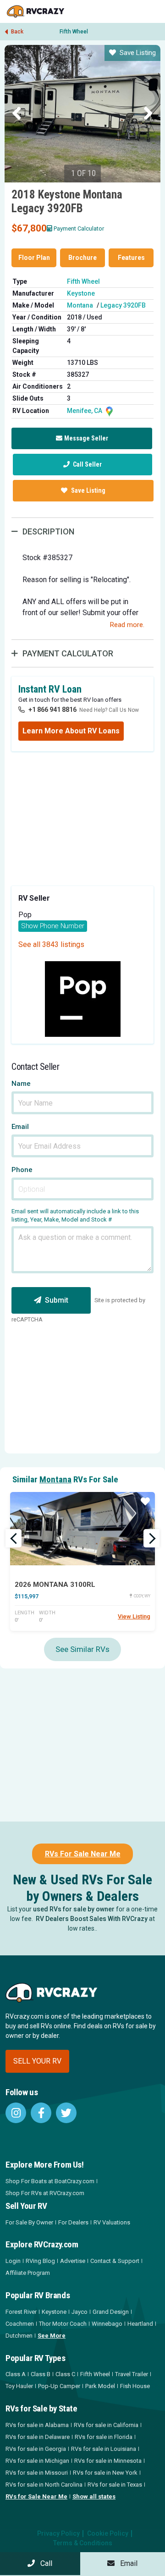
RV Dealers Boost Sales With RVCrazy (92, 1919)
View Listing (134, 1616)
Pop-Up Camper (59, 2386)
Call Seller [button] (87, 464)
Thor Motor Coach (63, 2324)
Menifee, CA (85, 411)
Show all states (94, 2496)
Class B (41, 2374)
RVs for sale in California (106, 2425)
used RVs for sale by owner (74, 1909)
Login (13, 2261)
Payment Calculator (79, 228)
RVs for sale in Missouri (37, 2473)
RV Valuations (112, 2222)
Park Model (100, 2386)
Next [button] (148, 114)
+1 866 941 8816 (52, 710)
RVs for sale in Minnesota (108, 2461)
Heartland (140, 2324)
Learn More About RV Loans (71, 731)
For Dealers (73, 2222)
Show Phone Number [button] (53, 926)
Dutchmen (19, 2336)
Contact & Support (115, 2261)
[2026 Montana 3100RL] (82, 1529)
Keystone (81, 293)
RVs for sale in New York (105, 2473)
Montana (80, 305)
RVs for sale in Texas (115, 2485)
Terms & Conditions (83, 2543)
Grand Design (111, 2312)
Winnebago (107, 2324)
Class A (16, 2374)
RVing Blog (40, 2261)
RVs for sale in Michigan (37, 2461)
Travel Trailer (132, 2374)
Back (16, 32)
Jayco (80, 2312)
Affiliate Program (28, 2273)
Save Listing (138, 53)
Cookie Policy (108, 2533)
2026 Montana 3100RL (55, 1585)
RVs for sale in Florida (104, 2437)
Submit (57, 1300)
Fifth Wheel (74, 32)
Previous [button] (17, 114)
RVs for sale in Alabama (37, 2425)
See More (52, 2336)
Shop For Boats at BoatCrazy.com (50, 2181)
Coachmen (20, 2324)
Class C (65, 2374)
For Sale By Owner (29, 2222)
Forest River (21, 2312)
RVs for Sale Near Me (36, 2496)
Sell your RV (37, 2061)
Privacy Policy (58, 2533)
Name (21, 1084)
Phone (22, 1170)
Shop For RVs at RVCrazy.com (45, 2193)
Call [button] (44, 2563)
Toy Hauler (19, 2386)
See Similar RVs (82, 1649)
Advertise (73, 2261)
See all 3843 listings (51, 944)
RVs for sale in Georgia (36, 2449)
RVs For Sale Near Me (83, 1854)
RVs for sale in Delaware (38, 2437)
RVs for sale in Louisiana (104, 2449)
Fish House (135, 2386)
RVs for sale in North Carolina (44, 2485)
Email (20, 1127)
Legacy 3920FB (123, 305)
